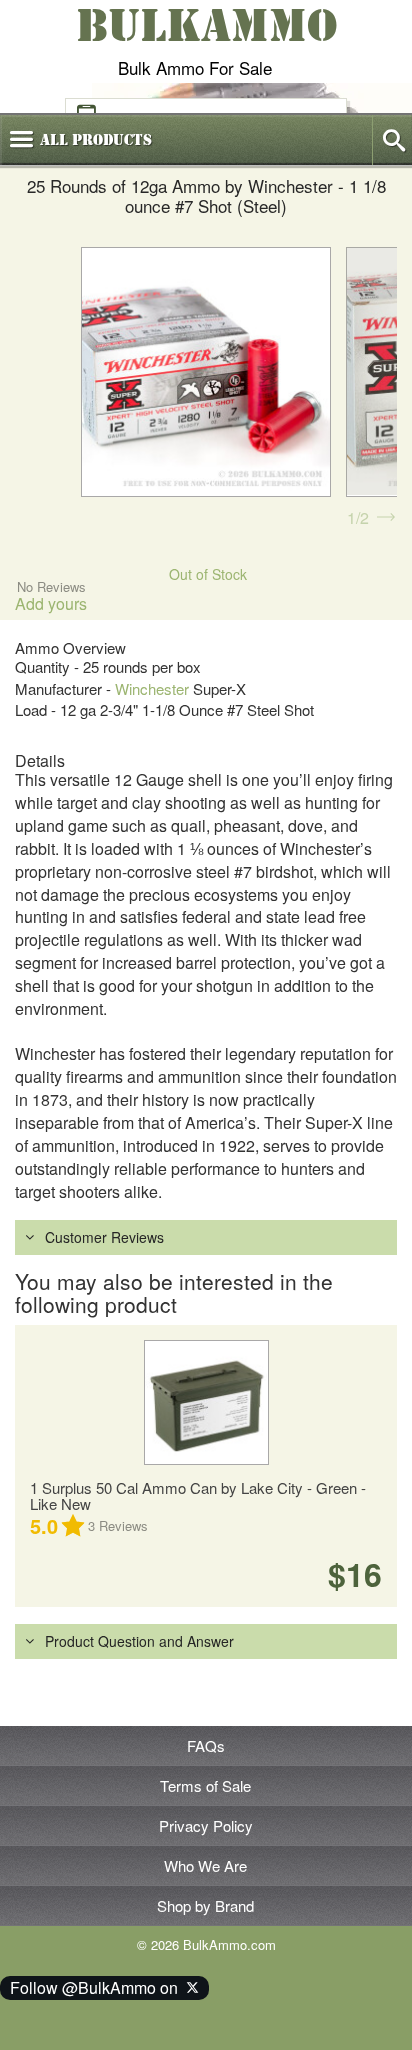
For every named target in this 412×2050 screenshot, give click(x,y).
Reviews (118, 1525)
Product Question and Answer (139, 1641)
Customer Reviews (104, 1237)
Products (96, 140)
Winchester (152, 688)
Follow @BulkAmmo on (98, 1987)
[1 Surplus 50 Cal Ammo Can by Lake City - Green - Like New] (206, 1402)
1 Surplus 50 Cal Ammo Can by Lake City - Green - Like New (198, 1496)
